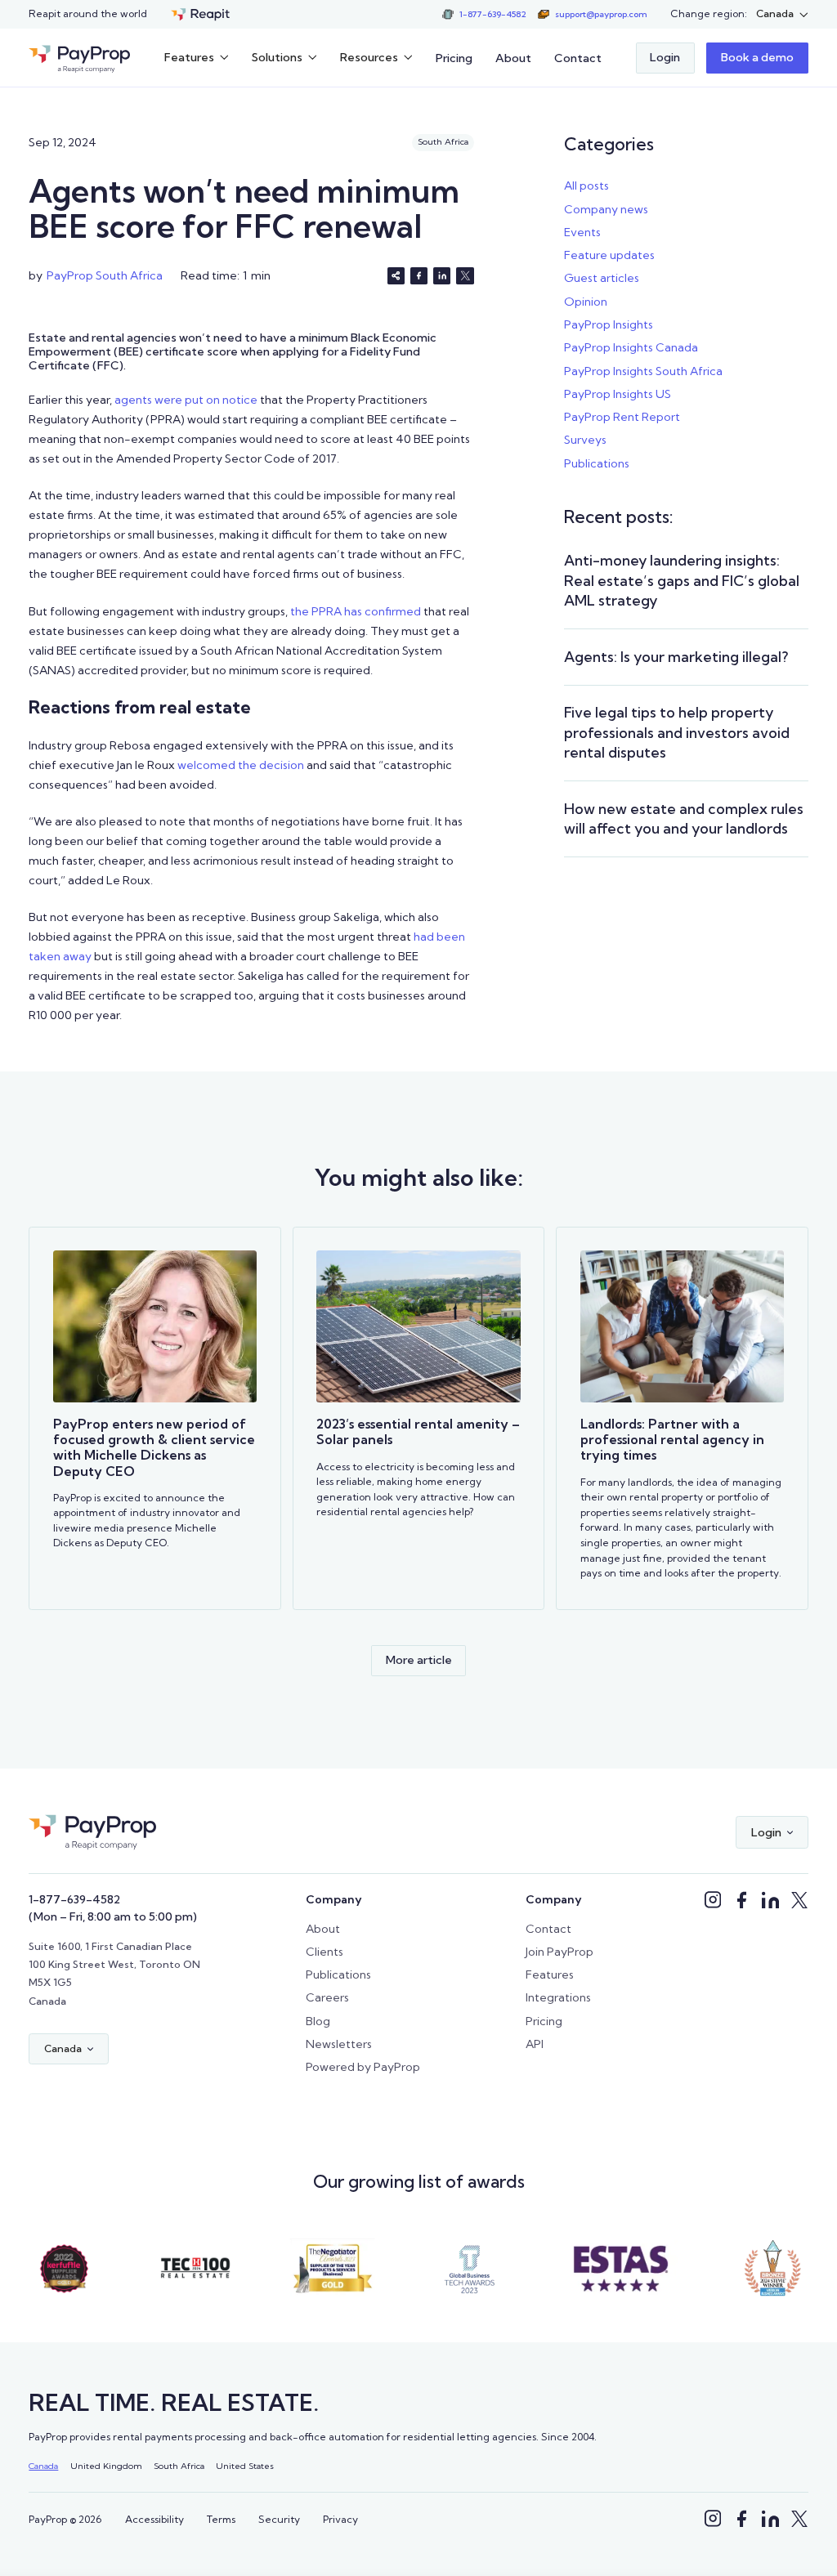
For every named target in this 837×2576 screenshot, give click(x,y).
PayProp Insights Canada (631, 347)
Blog (318, 2021)
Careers (327, 1997)
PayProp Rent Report (622, 417)
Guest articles (602, 278)
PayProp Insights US (618, 394)
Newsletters (339, 2044)
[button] (782, 14)
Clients (325, 1952)
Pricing (454, 58)
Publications (597, 463)
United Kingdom (106, 2466)
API (535, 2044)
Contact (578, 58)
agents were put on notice (186, 400)
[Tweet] (465, 276)
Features (550, 1974)
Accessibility (154, 2519)
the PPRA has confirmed (356, 611)
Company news (606, 209)
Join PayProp (559, 1952)
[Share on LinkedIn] (442, 276)
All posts (586, 186)
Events (582, 232)
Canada (43, 2466)
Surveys (585, 440)
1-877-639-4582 (74, 1899)
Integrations (558, 1997)
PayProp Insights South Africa (643, 371)
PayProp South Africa (105, 275)
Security (279, 2519)
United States (245, 2466)
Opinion (586, 302)
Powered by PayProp (363, 2067)
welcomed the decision (241, 765)
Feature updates (609, 255)
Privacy (340, 2519)
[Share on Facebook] (419, 276)
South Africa (179, 2466)
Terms (221, 2519)
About (513, 58)
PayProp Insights (609, 324)
